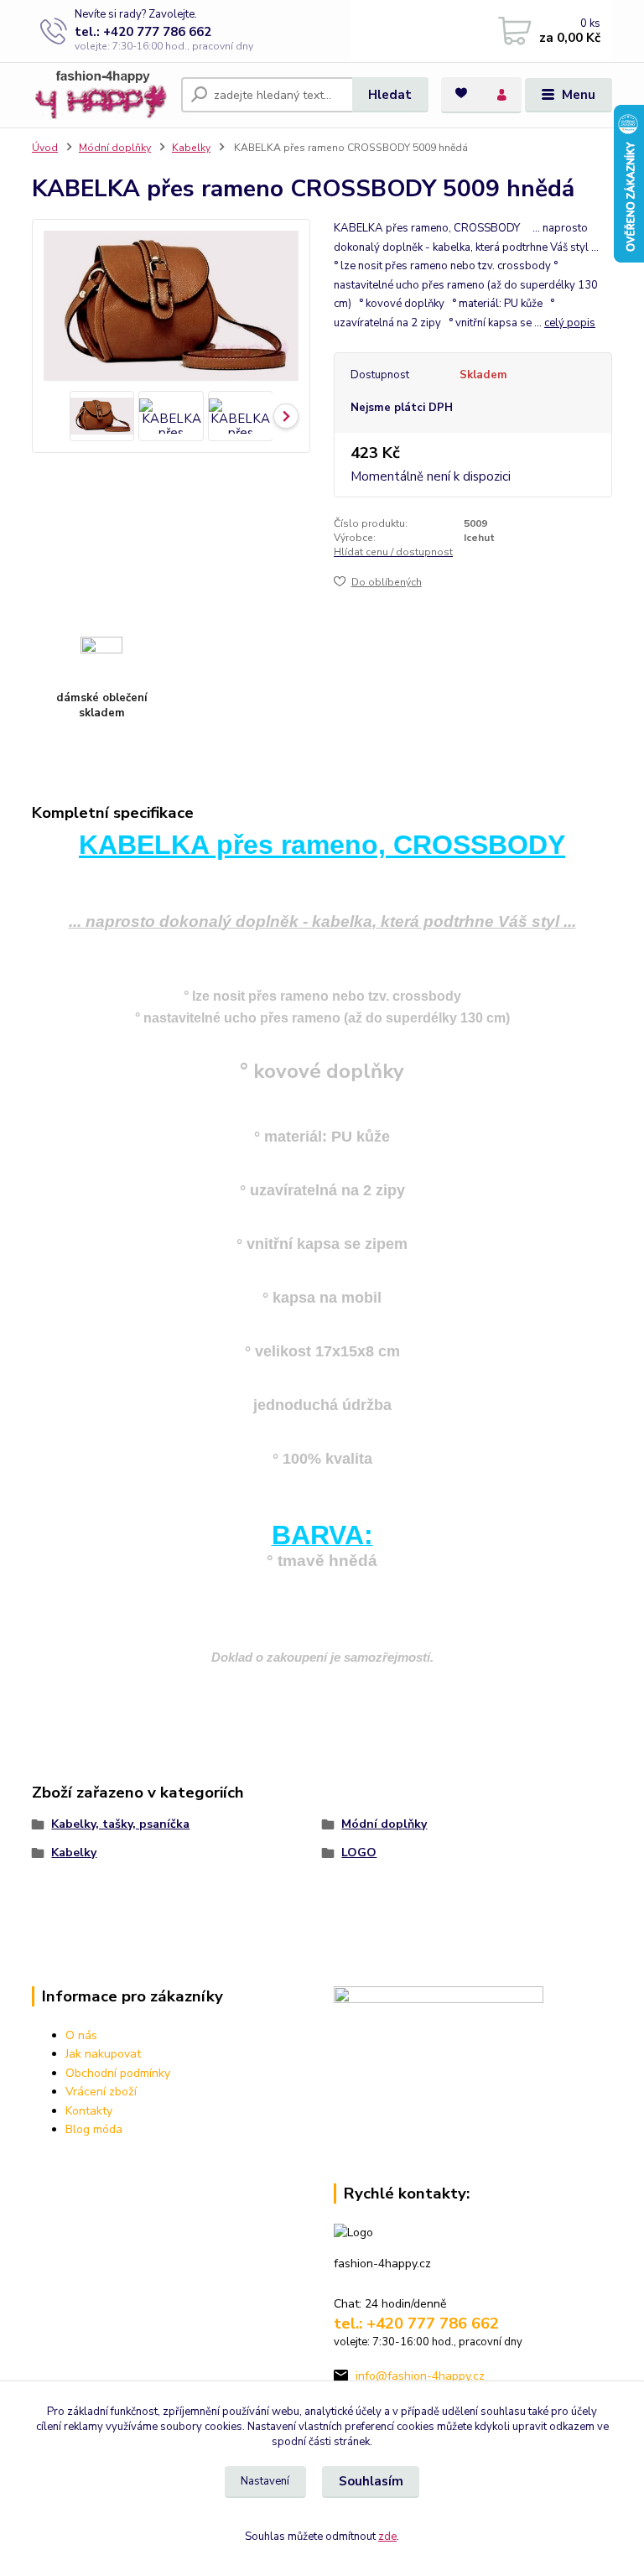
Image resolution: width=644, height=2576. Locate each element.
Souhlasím (371, 2481)
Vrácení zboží (101, 2092)
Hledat (390, 95)
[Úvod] (100, 95)
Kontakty (89, 2111)
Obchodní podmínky (118, 2073)
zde (387, 2537)
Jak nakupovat (103, 2054)
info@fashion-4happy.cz (420, 2376)
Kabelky (191, 148)
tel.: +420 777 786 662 (143, 32)
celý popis (570, 323)
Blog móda (94, 2129)
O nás (81, 2035)
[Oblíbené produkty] (461, 93)
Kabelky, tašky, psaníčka (120, 1824)
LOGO (359, 1853)
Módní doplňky (115, 148)
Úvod (45, 148)
